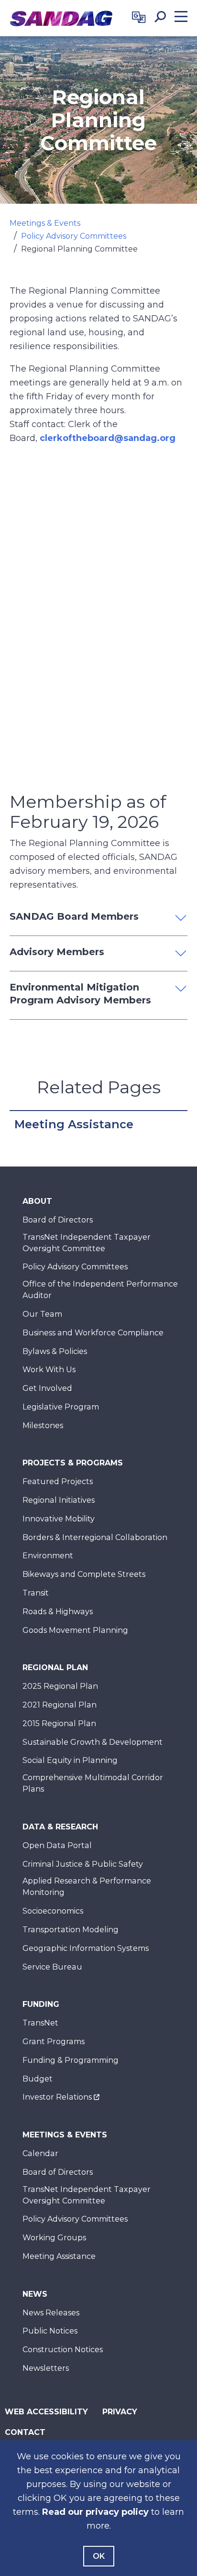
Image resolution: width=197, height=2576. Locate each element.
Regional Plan (55, 1668)
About (37, 1201)
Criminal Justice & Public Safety (83, 1864)
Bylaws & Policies (55, 1351)
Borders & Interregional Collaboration (95, 1537)
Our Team (42, 1314)
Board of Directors (58, 1220)
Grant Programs (54, 2042)
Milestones (43, 1426)
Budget (38, 2079)
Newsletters (46, 2368)
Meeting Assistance (74, 1124)
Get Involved (47, 1388)
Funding (41, 2004)
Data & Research (60, 1827)
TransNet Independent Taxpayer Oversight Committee (87, 1243)
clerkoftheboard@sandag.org (108, 438)
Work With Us (49, 1370)
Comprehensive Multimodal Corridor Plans (93, 1783)
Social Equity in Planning (70, 1760)
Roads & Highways (58, 1612)
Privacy (120, 2412)
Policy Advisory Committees (74, 236)
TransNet (40, 2023)
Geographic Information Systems (86, 1948)
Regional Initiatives (59, 1500)
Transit (36, 1593)
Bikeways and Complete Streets (84, 1574)
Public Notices (50, 2331)
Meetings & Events (45, 223)
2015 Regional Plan (59, 1723)
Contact (25, 2432)
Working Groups (54, 2238)
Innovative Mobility (59, 1519)
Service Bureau (52, 1967)
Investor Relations (57, 2097)
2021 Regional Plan (60, 1705)
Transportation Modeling (71, 1930)
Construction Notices (63, 2350)
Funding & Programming (71, 2060)
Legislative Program (61, 1407)
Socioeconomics (53, 1911)
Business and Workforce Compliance (93, 1333)
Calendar (40, 2153)
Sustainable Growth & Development (93, 1742)
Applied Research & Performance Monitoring (87, 1887)
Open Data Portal (57, 1845)
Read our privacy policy (95, 2512)
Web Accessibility (46, 2412)
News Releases (51, 2313)
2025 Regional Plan (60, 1686)
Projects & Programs (73, 1463)
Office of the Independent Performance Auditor (100, 1290)
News (35, 2294)
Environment (48, 1556)
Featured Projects (58, 1481)
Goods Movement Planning (75, 1630)
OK (99, 2556)
